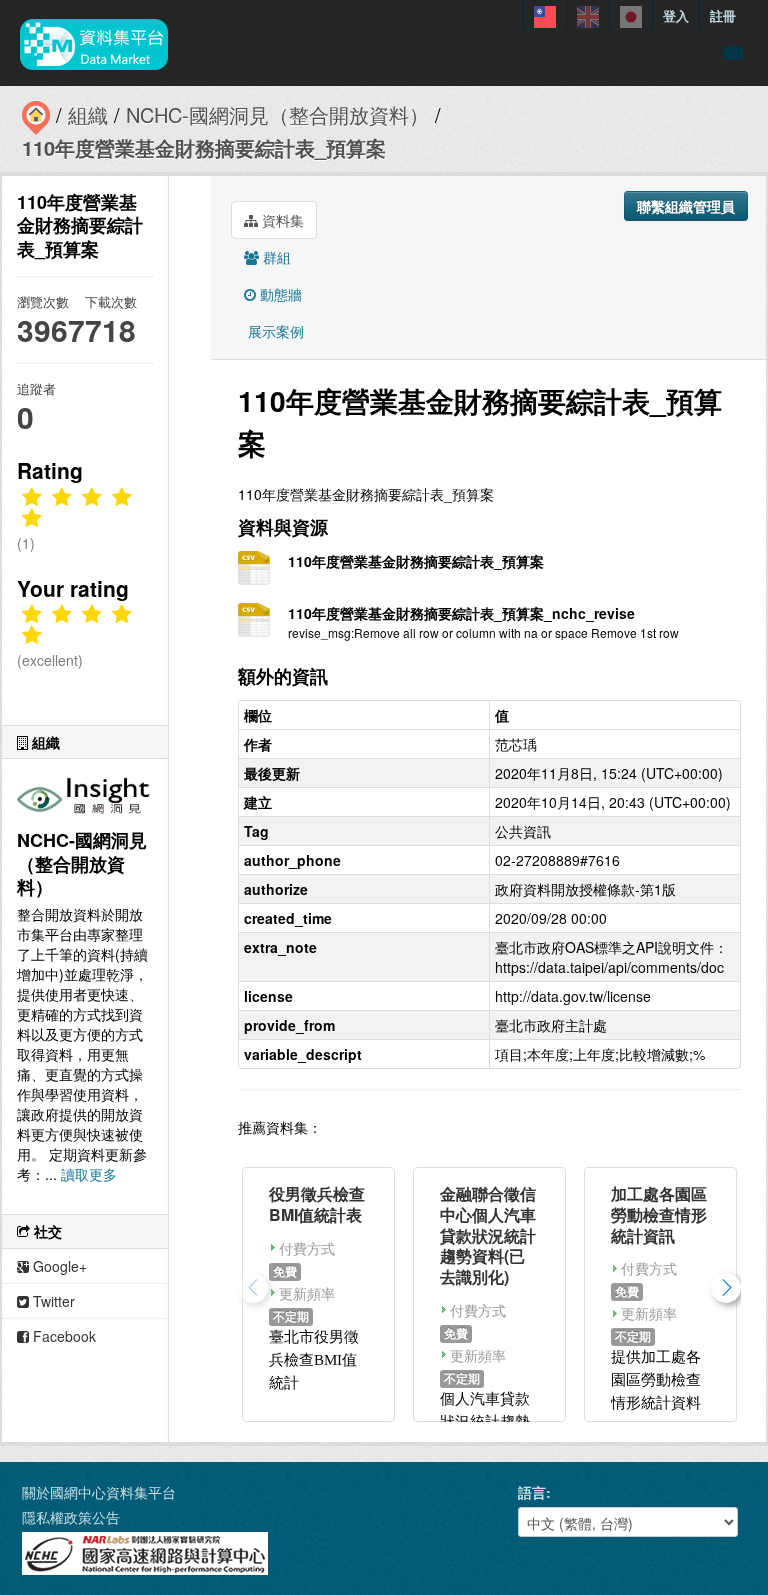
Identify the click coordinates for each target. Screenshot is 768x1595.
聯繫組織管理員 (686, 206)
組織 (88, 114)
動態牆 (279, 294)
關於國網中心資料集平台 (99, 1492)
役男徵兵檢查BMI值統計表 (317, 1204)
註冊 (723, 15)
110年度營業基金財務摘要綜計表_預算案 (204, 147)
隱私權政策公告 (71, 1517)
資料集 (281, 220)
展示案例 (274, 331)
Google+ (58, 1266)
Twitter (52, 1301)
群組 (275, 257)
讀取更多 (89, 1174)
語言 (532, 1492)
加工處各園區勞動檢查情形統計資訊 (659, 1214)
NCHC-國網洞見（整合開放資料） (277, 114)
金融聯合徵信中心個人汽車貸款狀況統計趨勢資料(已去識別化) (488, 1235)
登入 (676, 15)
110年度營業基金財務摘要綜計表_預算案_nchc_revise (461, 613)
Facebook (62, 1336)
